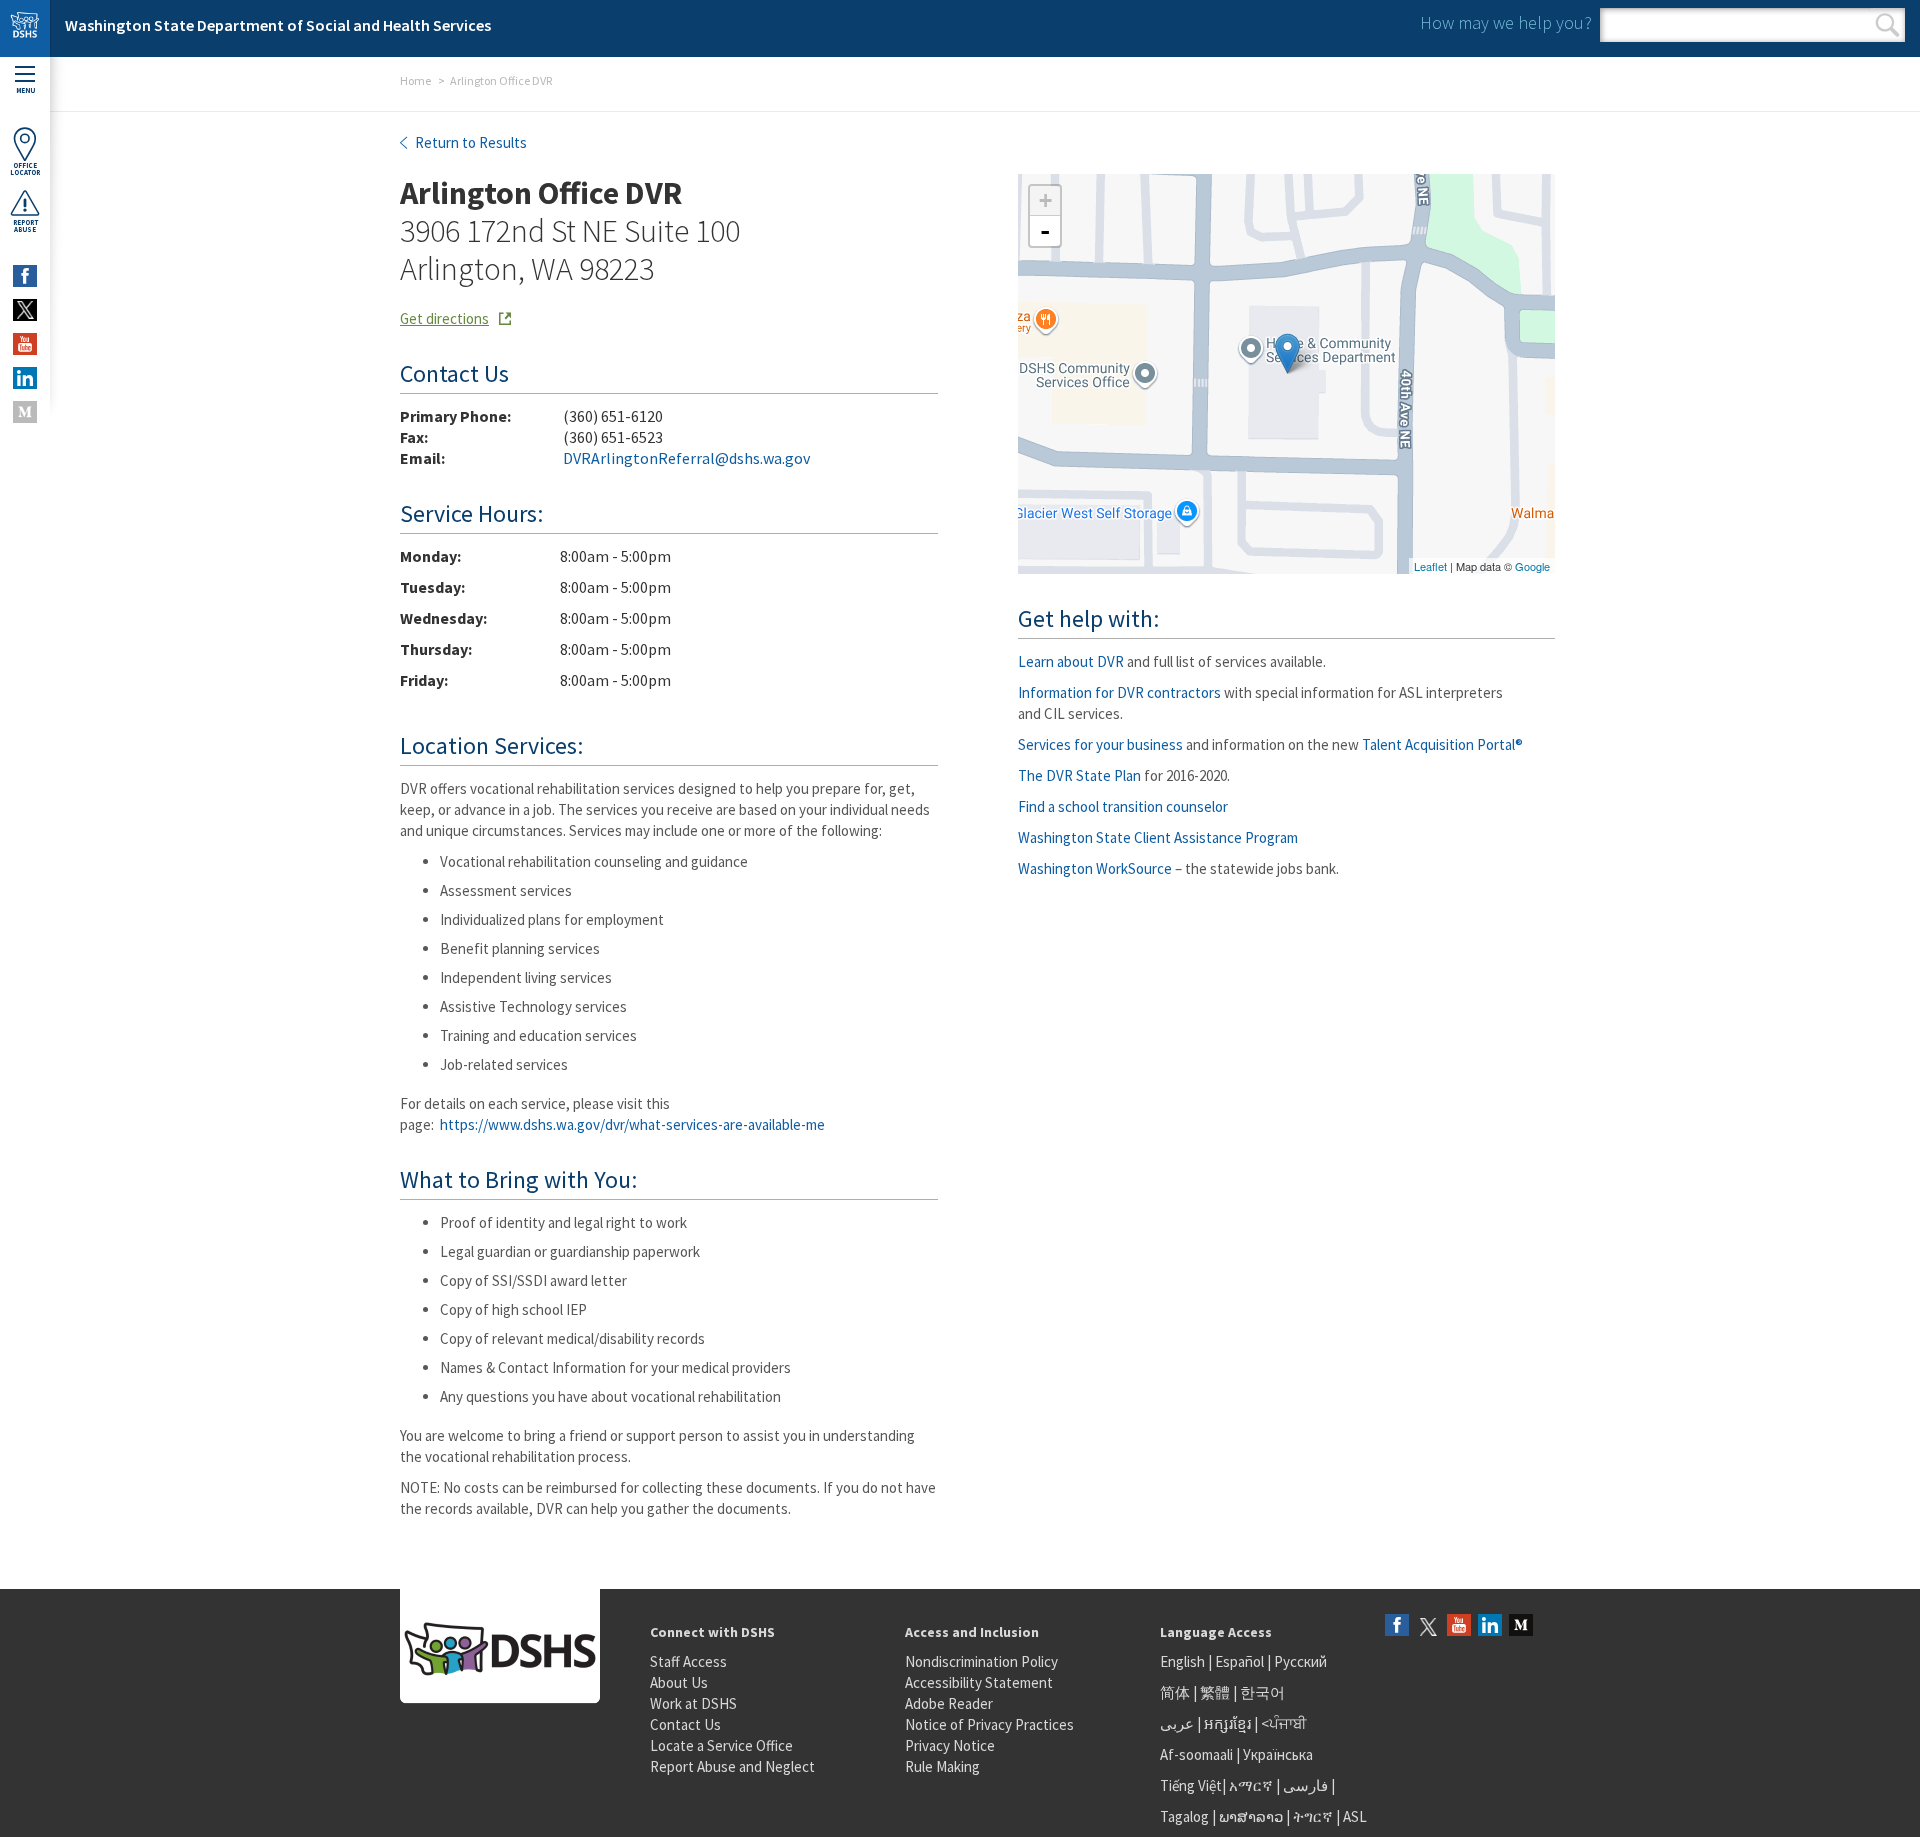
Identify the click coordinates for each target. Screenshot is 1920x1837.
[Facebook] (1397, 1626)
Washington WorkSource (1095, 868)
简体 (1175, 1692)
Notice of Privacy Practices (989, 1724)
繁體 (1216, 1692)
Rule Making (942, 1766)
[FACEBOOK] (25, 276)
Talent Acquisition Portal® (1442, 744)
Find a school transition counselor (1123, 806)
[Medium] (1521, 1626)
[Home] (25, 28)
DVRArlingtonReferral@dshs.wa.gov (686, 458)
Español (1239, 1661)
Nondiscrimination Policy (981, 1661)
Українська (1278, 1754)
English (1184, 1661)
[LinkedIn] (1490, 1626)
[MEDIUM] (25, 412)
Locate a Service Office (721, 1745)
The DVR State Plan (1079, 775)
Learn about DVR (1071, 661)
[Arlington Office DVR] (1287, 353)
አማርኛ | (1254, 1785)
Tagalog (1184, 1816)
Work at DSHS (693, 1703)
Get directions (444, 318)
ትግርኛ (1313, 1816)
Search (1887, 25)
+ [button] (1045, 200)
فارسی (1304, 1785)
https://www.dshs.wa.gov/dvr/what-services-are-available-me (632, 1124)
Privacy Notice (950, 1745)
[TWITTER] (25, 310)
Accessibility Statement (979, 1682)
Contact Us (685, 1724)
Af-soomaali (1196, 1754)
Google (1532, 566)
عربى (1177, 1723)
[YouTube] (1459, 1626)
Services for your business (1100, 744)
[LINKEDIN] (25, 378)
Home (415, 80)
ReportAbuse (25, 226)
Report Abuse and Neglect (732, 1766)
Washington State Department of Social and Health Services (278, 25)
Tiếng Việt (1191, 1785)
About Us (679, 1682)
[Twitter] (1428, 1626)
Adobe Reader (949, 1703)
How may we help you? (1506, 22)
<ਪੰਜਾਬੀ (1284, 1723)
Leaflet (1430, 566)
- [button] (1045, 231)
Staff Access (688, 1661)
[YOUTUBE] (25, 344)
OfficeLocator (25, 169)
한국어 (1262, 1692)
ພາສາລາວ (1251, 1816)
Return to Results (469, 142)
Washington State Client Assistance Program (1158, 837)
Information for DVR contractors (1119, 692)
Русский (1300, 1661)
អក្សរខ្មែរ (1227, 1723)
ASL (1355, 1816)
